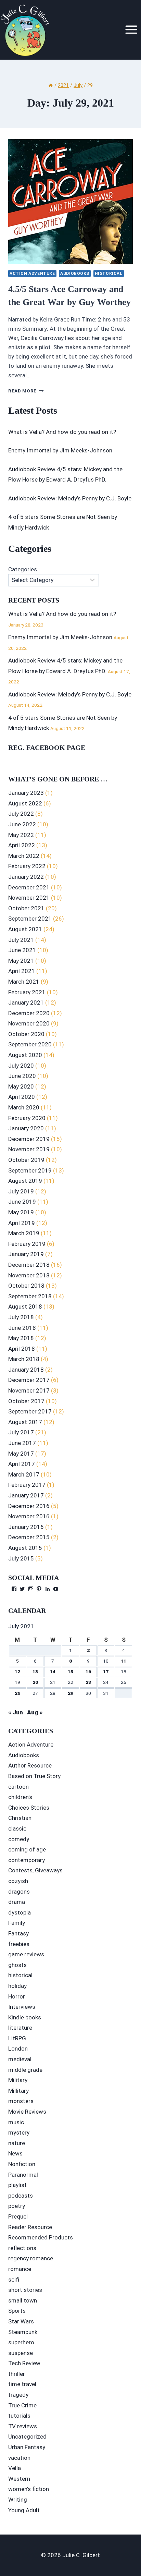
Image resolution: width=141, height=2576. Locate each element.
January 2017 (26, 1495)
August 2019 (25, 1181)
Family (17, 1923)
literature (20, 2028)
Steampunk (23, 2332)
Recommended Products (41, 2237)
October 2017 (26, 1401)
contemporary (27, 1860)
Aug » (35, 1712)
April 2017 (22, 1464)
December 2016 (29, 1506)
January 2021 (26, 1003)
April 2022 (22, 845)
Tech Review (24, 2363)
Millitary (18, 2091)
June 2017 (22, 1443)
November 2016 (29, 1516)
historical (109, 274)
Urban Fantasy (27, 2447)
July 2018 (21, 1317)
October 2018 (26, 1286)
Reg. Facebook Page (47, 748)
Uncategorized (27, 2437)
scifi (14, 2280)
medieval (20, 2059)
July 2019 (21, 1191)
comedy (19, 1839)
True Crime (22, 2405)
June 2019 (22, 1202)
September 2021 (30, 919)
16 (88, 1672)
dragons (19, 1892)
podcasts (21, 2196)
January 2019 (26, 1254)
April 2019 (22, 1223)
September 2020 (30, 1044)
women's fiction (29, 2489)
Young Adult (24, 2510)
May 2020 (21, 1086)
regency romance (31, 2258)
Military (18, 2080)
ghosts (17, 1965)
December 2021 (29, 887)
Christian (20, 1818)
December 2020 (29, 1013)
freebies (19, 1944)
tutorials (19, 2416)
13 (35, 1672)
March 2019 (24, 1233)
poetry (17, 2206)
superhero (21, 2342)
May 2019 (21, 1212)
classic (17, 1828)
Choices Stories (29, 1808)
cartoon (18, 1787)
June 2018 (22, 1328)
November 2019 (29, 1149)
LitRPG (17, 2038)
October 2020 (26, 1034)
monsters (21, 2101)
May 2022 (21, 835)
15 (70, 1672)
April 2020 (22, 1097)
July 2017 (21, 1432)
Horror (17, 1996)
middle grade (25, 2070)
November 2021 (29, 898)
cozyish (18, 1881)
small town (23, 2300)
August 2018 (25, 1307)
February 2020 (27, 1118)
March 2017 (24, 1474)
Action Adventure (32, 274)
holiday (17, 1986)
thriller (17, 2374)
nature (17, 2143)
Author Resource (30, 1765)
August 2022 (25, 803)
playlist (17, 2185)
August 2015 (25, 1548)
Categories (23, 569)
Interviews (22, 2007)
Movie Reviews (27, 2112)
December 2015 (29, 1537)
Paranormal (23, 2175)
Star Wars (21, 2321)
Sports (17, 2311)
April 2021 (22, 971)
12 (17, 1672)
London (18, 2049)
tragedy (18, 2395)
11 (124, 1661)
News (15, 2153)
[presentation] (70, 202)
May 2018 (21, 1338)
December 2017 (29, 1380)
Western (19, 2479)
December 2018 (29, 1265)
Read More (26, 391)
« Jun (16, 1712)
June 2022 (22, 824)
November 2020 (29, 1023)
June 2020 (22, 1076)
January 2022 (26, 877)
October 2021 (26, 908)
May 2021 (21, 961)
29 (70, 1693)
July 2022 (21, 814)
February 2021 (27, 992)
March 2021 (24, 982)
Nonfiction (22, 2164)
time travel (22, 2384)
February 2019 (27, 1244)
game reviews (26, 1954)
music (16, 2122)
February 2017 (27, 1485)
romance (20, 2269)
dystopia (20, 1912)
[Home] (51, 86)
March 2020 (24, 1107)
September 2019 (30, 1170)
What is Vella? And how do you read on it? (62, 432)
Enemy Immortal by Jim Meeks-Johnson (60, 450)
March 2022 (24, 856)
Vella (15, 2468)
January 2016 (26, 1527)
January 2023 (26, 793)
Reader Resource (30, 2227)
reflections (22, 2248)
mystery (19, 2133)
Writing (18, 2500)
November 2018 (29, 1275)
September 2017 (30, 1411)
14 (53, 1672)
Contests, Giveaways (35, 1870)
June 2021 (22, 950)
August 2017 (25, 1422)
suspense (21, 2353)
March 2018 (24, 1359)
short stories (25, 2290)
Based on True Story (34, 1776)
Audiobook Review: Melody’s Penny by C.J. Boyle (70, 498)
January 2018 (26, 1370)
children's (20, 1797)
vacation (19, 2458)
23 (88, 1682)
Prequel (18, 2216)
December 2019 (29, 1139)
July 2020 (21, 1066)
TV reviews (23, 2426)
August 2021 (25, 929)
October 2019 (26, 1160)
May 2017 (21, 1454)
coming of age (27, 1849)
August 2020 (25, 1055)
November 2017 (29, 1390)
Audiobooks (75, 274)
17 (106, 1672)
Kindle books (25, 2017)
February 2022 (27, 866)
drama (17, 1902)
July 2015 (21, 1558)
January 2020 (26, 1128)
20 (35, 1682)
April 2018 (22, 1349)
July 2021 (21, 940)
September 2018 (30, 1296)
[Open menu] (131, 30)
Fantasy (18, 1933)
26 (17, 1693)
